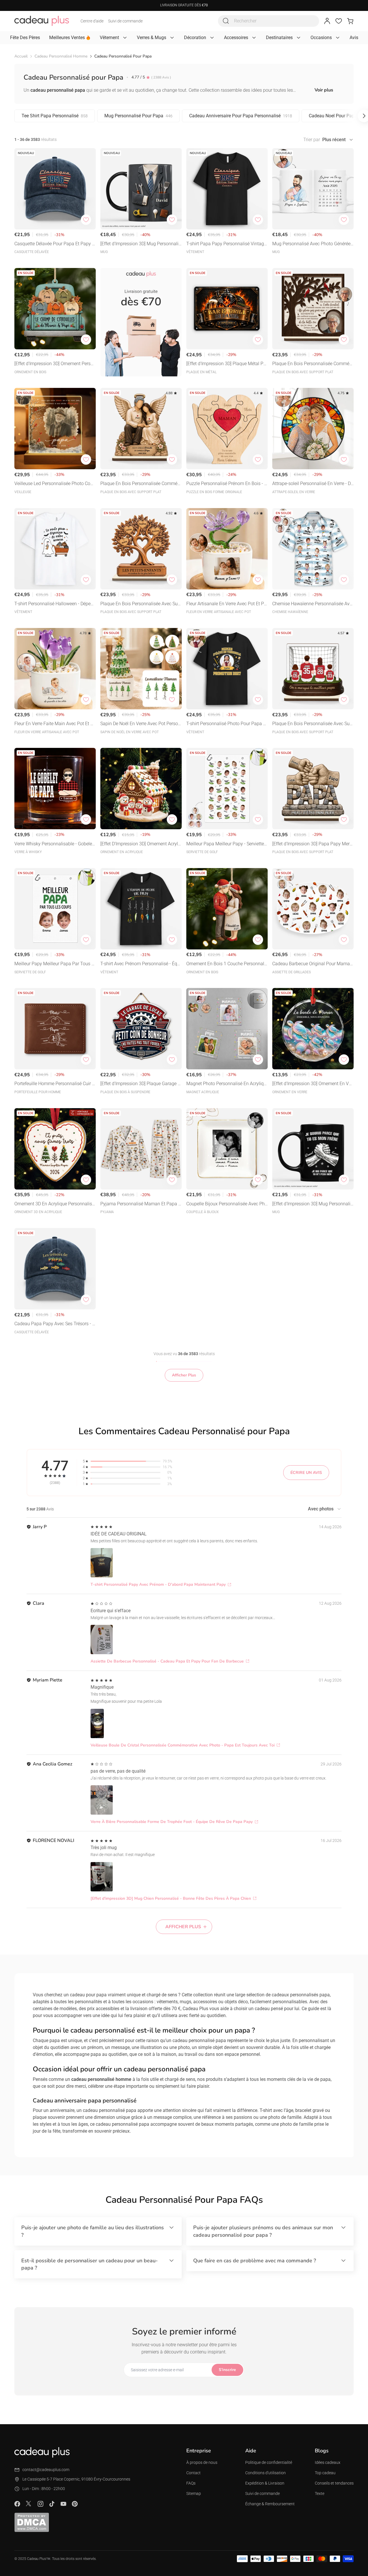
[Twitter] (29, 2504)
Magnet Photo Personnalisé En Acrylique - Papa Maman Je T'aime (226, 1084)
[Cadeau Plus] (42, 21)
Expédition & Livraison (265, 2483)
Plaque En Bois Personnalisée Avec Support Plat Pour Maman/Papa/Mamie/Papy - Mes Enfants (140, 604)
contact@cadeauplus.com (46, 2470)
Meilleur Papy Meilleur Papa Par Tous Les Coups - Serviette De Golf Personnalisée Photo (55, 964)
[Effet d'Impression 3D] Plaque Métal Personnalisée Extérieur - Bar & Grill (227, 364)
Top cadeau (325, 2473)
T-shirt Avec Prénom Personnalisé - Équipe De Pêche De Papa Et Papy (141, 964)
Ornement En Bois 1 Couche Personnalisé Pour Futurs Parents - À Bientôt (227, 964)
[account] (327, 21)
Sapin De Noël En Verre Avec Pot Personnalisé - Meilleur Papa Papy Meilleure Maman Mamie (140, 724)
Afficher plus (183, 1927)
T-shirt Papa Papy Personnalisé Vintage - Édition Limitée (226, 244)
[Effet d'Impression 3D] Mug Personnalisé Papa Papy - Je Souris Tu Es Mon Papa (313, 1204)
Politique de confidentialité (269, 2462)
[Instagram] (40, 2504)
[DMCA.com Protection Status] (32, 2522)
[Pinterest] (75, 2504)
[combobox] (269, 21)
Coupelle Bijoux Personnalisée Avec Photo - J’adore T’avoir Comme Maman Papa (227, 1204)
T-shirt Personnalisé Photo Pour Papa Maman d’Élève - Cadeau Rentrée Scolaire (227, 724)
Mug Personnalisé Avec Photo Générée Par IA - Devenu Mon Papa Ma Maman (311, 244)
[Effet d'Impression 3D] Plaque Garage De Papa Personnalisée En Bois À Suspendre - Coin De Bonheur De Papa (140, 1084)
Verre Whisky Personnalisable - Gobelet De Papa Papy (54, 844)
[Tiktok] (52, 2504)
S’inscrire (227, 2370)
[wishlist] (339, 21)
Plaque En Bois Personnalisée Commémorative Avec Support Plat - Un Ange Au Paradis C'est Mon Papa (141, 484)
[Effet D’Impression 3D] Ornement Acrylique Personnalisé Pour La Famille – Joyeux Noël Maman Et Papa (141, 844)
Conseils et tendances (334, 2483)
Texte (320, 2493)
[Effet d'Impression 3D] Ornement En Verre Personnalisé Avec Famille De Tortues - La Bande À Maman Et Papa (313, 1084)
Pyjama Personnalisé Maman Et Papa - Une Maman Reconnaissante (140, 1204)
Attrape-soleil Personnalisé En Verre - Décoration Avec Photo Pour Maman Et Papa (313, 484)
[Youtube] (63, 2504)
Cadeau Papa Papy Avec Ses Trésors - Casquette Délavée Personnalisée (55, 1324)
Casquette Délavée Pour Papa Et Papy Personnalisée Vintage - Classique (55, 244)
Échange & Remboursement (270, 2504)
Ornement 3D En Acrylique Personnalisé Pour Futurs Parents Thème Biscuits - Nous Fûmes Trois (54, 1204)
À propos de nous (202, 2462)
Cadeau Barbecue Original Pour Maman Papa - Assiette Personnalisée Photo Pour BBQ (312, 964)
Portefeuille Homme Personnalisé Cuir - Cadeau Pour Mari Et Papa (54, 1084)
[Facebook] (17, 2504)
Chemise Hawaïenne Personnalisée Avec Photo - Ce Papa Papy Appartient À (312, 604)
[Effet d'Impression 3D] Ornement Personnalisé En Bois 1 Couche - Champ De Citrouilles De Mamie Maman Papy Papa (55, 364)
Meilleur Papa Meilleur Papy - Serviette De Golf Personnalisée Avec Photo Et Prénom (227, 844)
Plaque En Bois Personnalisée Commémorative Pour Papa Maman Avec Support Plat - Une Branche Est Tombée (313, 364)
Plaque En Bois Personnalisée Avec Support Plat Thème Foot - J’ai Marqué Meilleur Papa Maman (313, 724)
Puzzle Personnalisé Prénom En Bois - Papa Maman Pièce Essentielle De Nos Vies (227, 484)
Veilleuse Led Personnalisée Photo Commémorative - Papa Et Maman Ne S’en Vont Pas (55, 484)
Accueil (21, 56)
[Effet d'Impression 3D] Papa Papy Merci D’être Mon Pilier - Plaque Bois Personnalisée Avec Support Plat (313, 844)
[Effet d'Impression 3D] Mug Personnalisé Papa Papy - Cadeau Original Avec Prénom (141, 244)
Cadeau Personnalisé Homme (61, 56)
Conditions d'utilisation (266, 2473)
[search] (226, 21)
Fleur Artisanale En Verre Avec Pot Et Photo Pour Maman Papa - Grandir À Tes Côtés (227, 604)
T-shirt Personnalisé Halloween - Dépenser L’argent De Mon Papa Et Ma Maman (55, 604)
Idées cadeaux (328, 2462)
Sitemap (194, 2493)
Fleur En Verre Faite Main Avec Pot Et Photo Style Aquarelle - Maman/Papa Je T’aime (55, 724)
